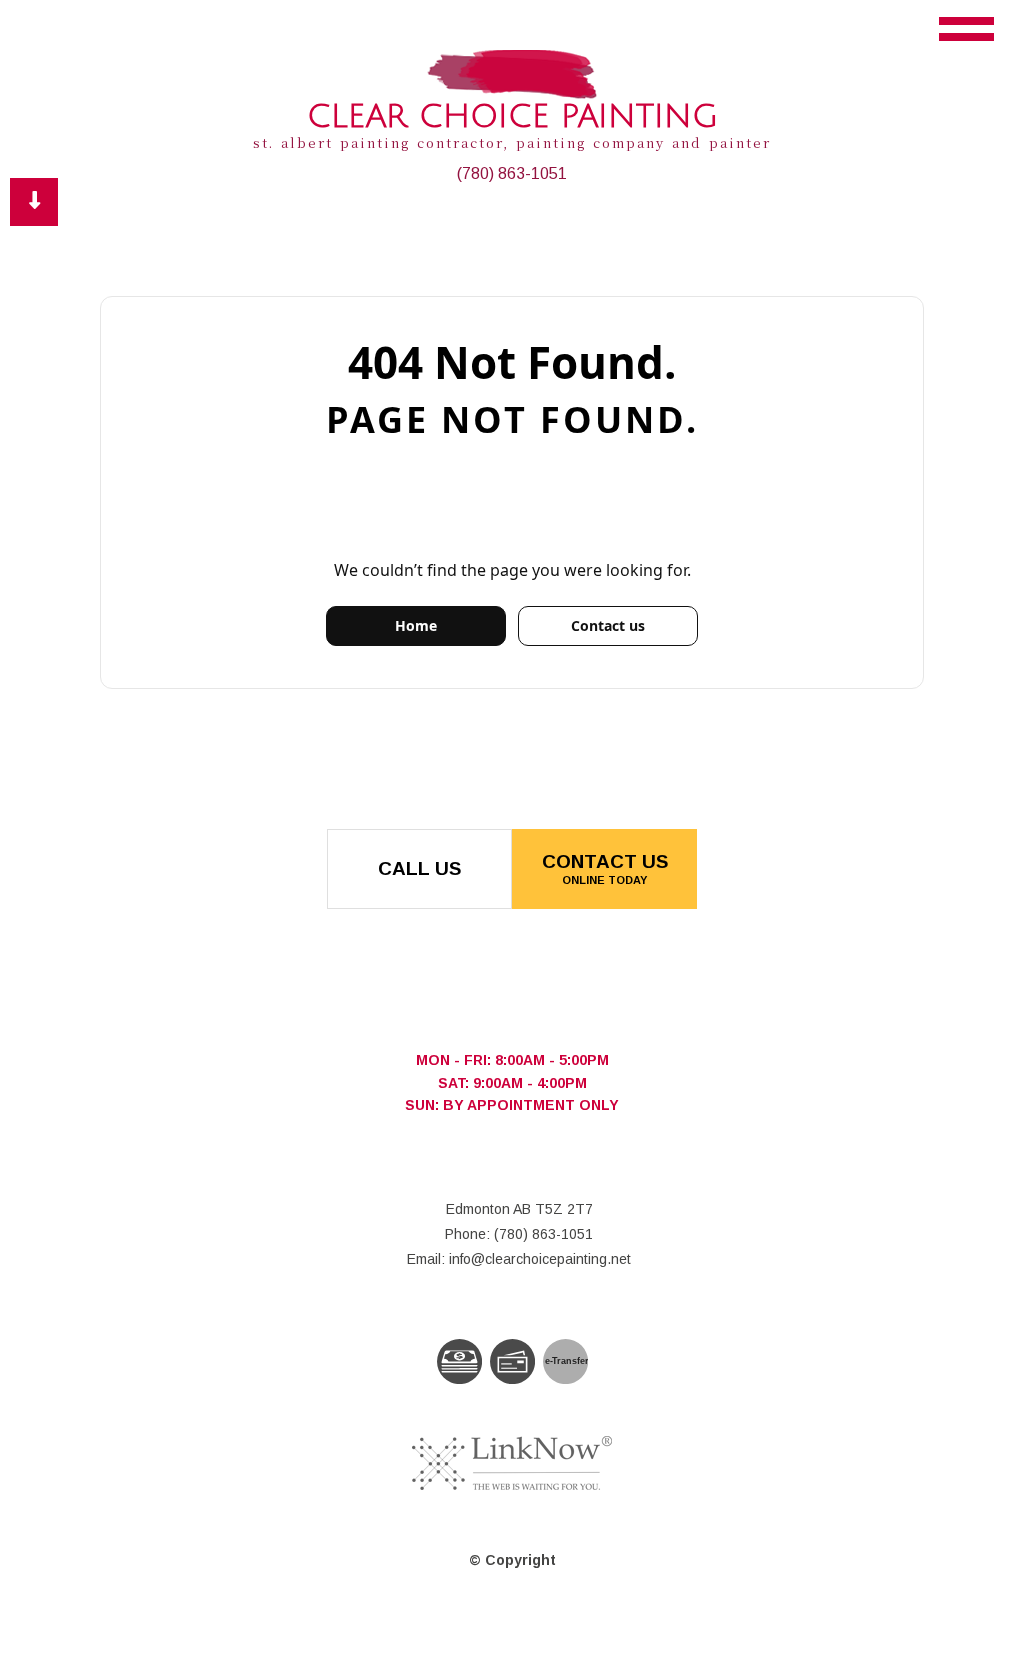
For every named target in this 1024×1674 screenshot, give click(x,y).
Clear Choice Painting (512, 116)
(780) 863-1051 (512, 173)
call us (419, 868)
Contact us (608, 625)
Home (416, 625)
